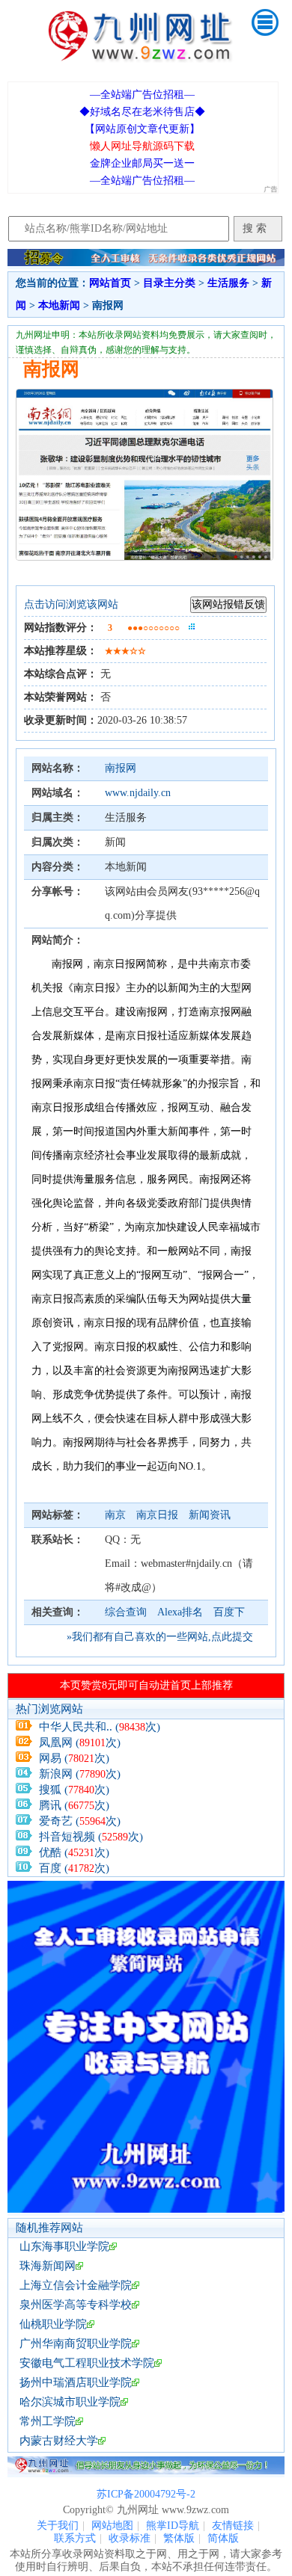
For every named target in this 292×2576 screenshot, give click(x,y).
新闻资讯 (210, 1515)
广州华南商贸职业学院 (76, 2344)
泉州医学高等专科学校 (76, 2305)
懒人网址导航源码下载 (142, 146)
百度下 (229, 1612)
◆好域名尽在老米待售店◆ (142, 112)
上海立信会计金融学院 (76, 2285)
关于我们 (58, 2526)
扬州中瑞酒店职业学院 (76, 2382)
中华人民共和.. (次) (100, 1727)
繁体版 (179, 2538)
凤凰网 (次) (80, 1743)
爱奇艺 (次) (80, 1821)
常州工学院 (48, 2421)
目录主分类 (169, 283)
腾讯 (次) (74, 1805)
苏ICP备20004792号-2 (146, 2494)
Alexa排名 (180, 1612)
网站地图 (112, 2526)
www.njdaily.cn (138, 793)
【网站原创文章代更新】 (142, 129)
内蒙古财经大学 (59, 2441)
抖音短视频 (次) (91, 1837)
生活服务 (228, 283)
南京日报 (159, 1515)
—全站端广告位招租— (142, 95)
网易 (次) (74, 1758)
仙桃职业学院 (53, 2324)
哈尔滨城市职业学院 (70, 2402)
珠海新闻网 (48, 2266)
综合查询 (126, 1612)
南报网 (121, 768)
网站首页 (110, 283)
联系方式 (75, 2538)
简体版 (223, 2538)
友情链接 (233, 2526)
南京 (117, 1515)
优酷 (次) (74, 1852)
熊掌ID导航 (173, 2526)
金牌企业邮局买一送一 (142, 163)
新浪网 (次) (80, 1774)
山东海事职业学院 (64, 2246)
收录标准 (130, 2538)
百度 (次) (74, 1868)
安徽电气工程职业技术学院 (87, 2363)
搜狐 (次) (74, 1790)
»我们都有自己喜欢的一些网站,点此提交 (160, 1637)
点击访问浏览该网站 (71, 604)
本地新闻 (59, 305)
